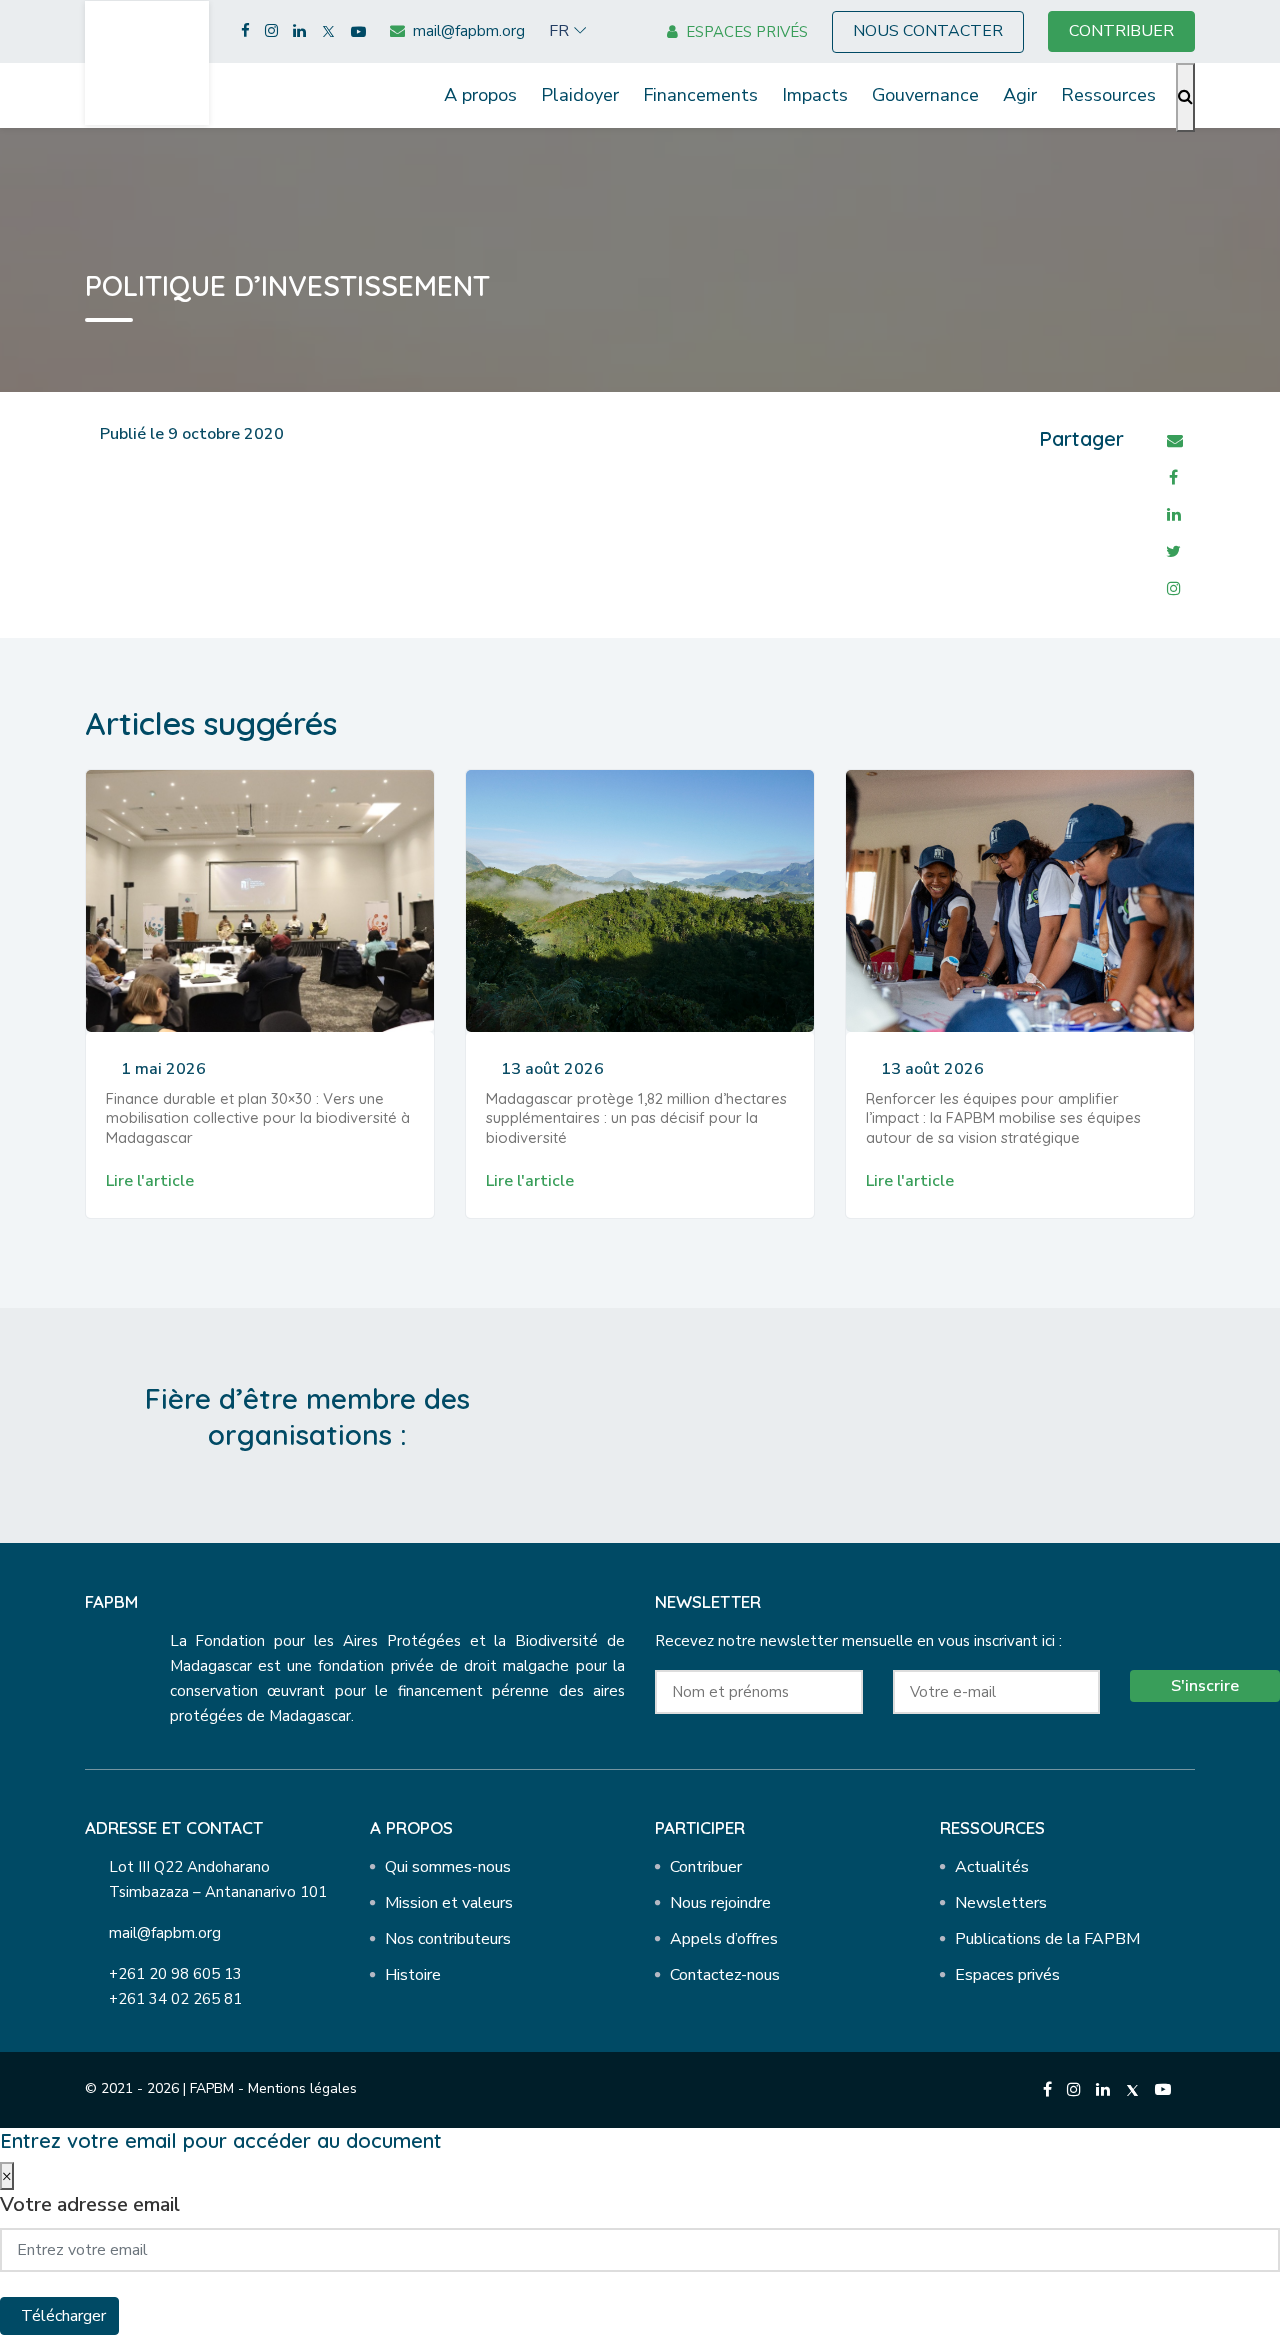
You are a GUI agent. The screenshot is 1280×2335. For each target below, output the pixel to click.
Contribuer (706, 1867)
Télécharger (63, 2316)
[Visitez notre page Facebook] (245, 31)
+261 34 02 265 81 (175, 1999)
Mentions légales (302, 2088)
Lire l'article (150, 1181)
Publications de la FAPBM (1047, 1939)
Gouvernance (925, 95)
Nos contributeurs (448, 1939)
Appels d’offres (724, 1939)
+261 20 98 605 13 (175, 1974)
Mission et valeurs (449, 1903)
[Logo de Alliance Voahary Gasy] (983, 1421)
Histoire (413, 1975)
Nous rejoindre (720, 1903)
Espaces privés (1007, 1975)
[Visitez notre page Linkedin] (299, 31)
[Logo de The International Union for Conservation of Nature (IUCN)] (877, 1421)
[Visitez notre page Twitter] (328, 31)
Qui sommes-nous (448, 1867)
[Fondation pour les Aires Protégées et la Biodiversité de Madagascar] (147, 62)
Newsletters (1001, 1903)
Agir (1020, 95)
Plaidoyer (580, 95)
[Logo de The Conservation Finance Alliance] (771, 1421)
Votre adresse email (90, 2204)
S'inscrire (1205, 1686)
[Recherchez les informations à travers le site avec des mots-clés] (1185, 97)
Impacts (815, 95)
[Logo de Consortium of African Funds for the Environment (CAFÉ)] (665, 1421)
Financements (700, 95)
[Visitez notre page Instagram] (271, 31)
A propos (480, 95)
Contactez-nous (725, 1975)
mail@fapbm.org (165, 1933)
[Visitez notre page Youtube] (358, 32)
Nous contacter (928, 31)
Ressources (1108, 95)
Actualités (992, 1867)
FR (559, 31)
